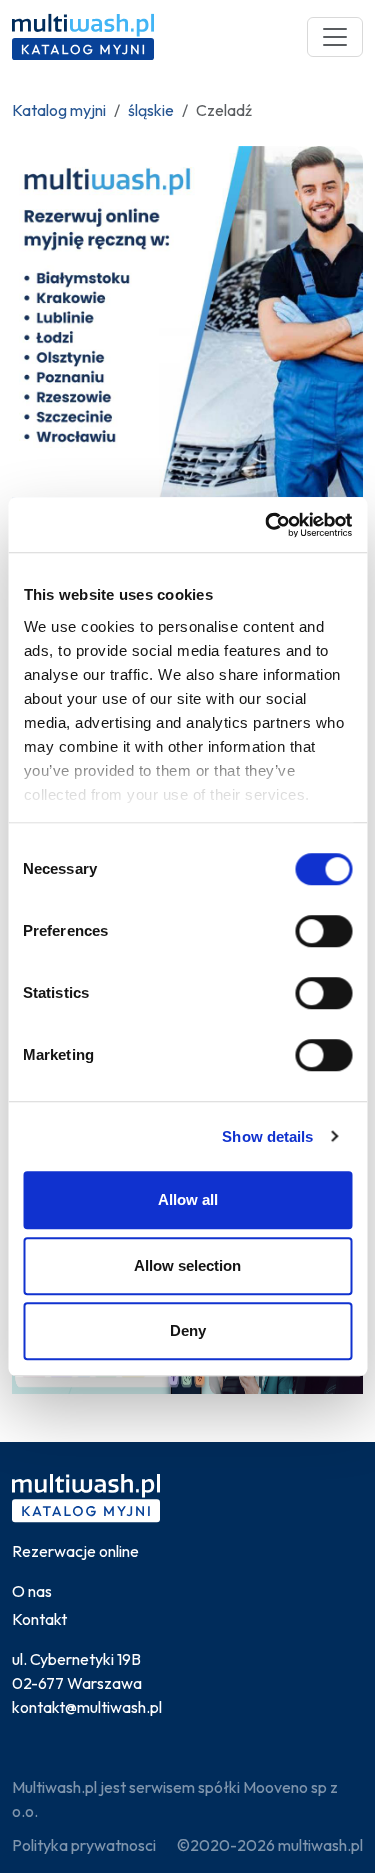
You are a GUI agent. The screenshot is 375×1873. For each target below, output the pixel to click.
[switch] (323, 931)
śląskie (151, 110)
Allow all (188, 1199)
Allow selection (187, 1265)
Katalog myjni (59, 110)
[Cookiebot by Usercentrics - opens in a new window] (267, 525)
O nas (32, 1591)
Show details (267, 1136)
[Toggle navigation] (335, 37)
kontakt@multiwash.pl (87, 1707)
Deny (188, 1330)
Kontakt (39, 1619)
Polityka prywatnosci (84, 1845)
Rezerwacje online (75, 1551)
